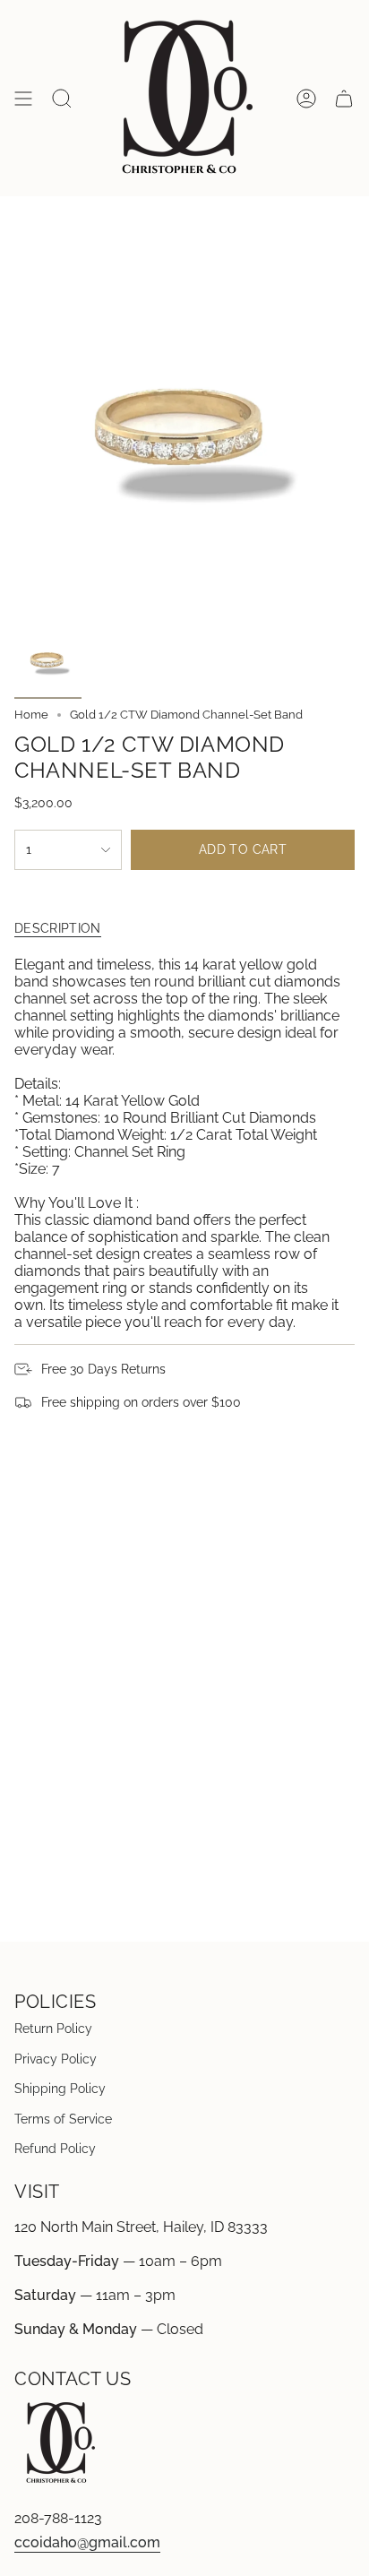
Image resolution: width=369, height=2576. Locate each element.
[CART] (344, 99)
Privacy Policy (56, 2059)
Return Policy (53, 2029)
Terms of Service (63, 2119)
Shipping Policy (60, 2089)
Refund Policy (55, 2149)
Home (31, 715)
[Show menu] (23, 99)
